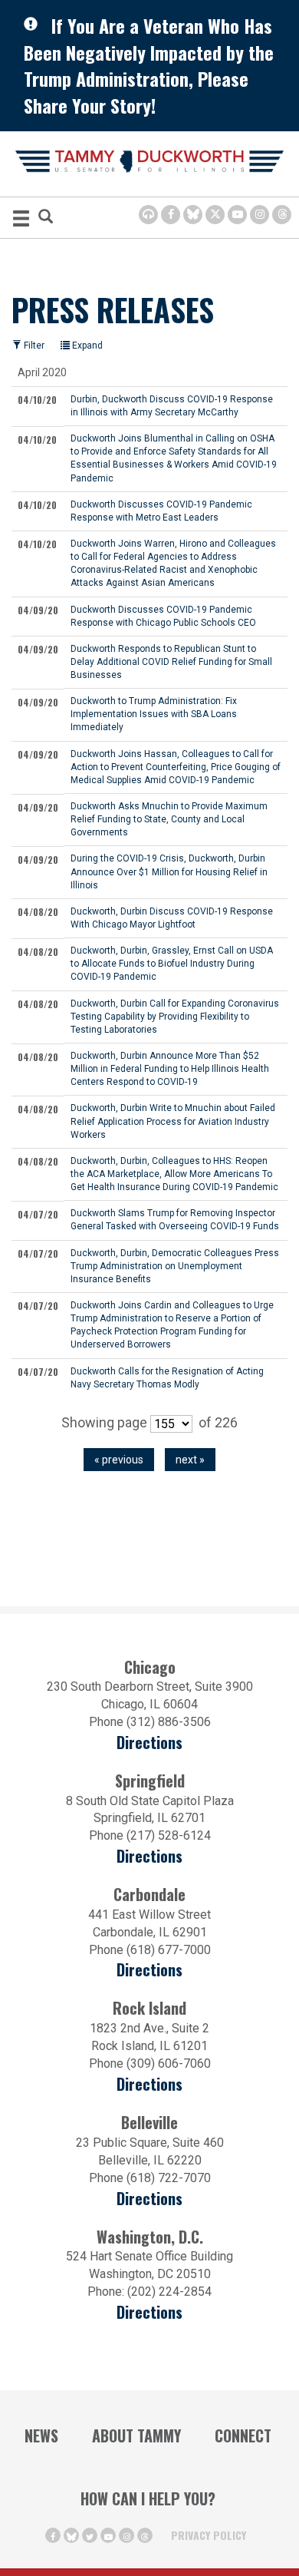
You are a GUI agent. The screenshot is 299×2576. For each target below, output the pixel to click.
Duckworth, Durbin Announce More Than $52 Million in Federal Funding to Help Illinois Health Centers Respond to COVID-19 (170, 1069)
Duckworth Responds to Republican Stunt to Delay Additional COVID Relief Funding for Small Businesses (171, 662)
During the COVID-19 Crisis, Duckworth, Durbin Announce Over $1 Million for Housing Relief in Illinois (169, 871)
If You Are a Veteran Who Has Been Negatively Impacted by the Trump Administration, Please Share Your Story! (149, 65)
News (41, 2435)
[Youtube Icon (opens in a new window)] (237, 215)
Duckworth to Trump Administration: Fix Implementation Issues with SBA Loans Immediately (154, 714)
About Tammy (136, 2435)
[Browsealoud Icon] (148, 215)
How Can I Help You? (148, 2498)
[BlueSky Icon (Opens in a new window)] (193, 215)
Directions (149, 1743)
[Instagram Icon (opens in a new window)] (260, 215)
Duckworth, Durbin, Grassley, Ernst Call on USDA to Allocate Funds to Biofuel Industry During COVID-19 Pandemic (172, 964)
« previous (119, 1460)
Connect (243, 2435)
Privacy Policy (209, 2535)
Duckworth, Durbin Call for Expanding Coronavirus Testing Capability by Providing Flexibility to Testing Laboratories (175, 1017)
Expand (86, 346)
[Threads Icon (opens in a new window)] (282, 215)
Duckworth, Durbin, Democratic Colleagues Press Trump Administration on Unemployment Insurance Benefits (175, 1266)
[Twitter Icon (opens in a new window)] (215, 215)
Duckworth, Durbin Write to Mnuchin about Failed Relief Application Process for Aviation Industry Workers (173, 1121)
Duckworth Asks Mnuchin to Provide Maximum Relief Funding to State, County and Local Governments (169, 819)
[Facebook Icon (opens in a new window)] (171, 215)
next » (190, 1460)
